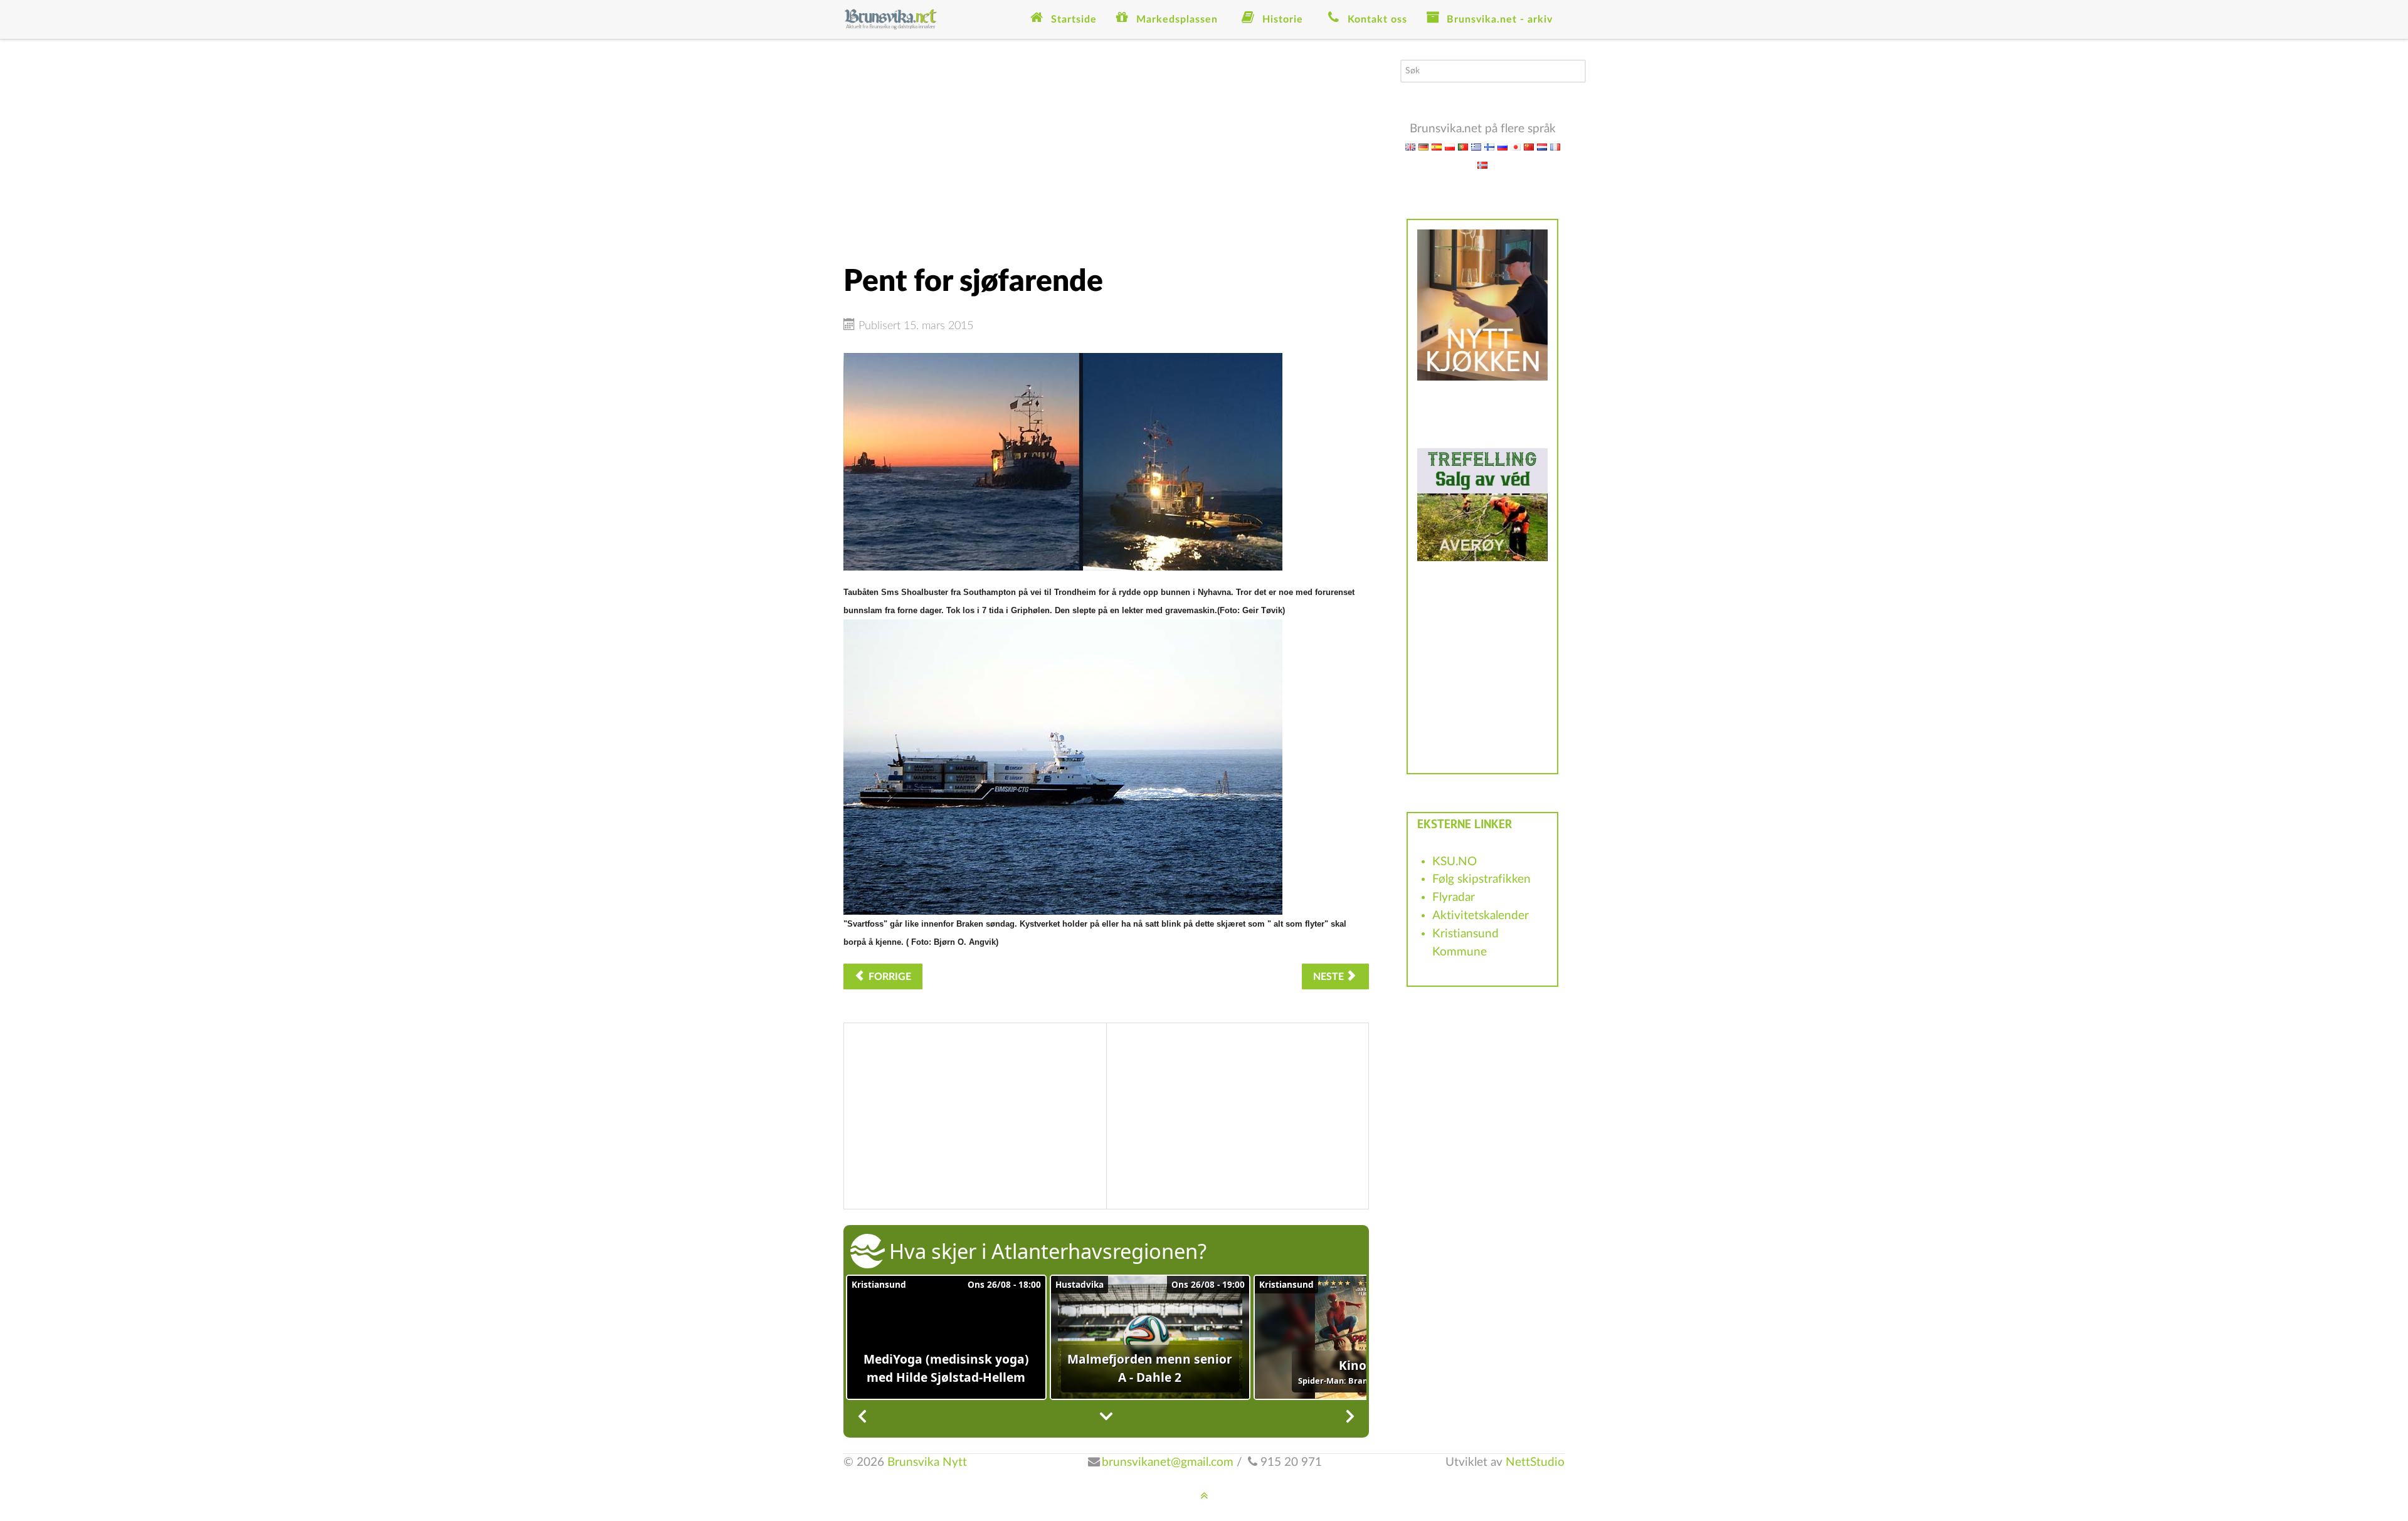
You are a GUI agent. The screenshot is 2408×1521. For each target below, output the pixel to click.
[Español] (1437, 146)
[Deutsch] (1423, 146)
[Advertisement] (1106, 147)
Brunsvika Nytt (927, 1462)
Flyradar (1454, 897)
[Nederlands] (1542, 146)
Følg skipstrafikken (1481, 879)
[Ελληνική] (1476, 146)
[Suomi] (1489, 146)
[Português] (1463, 146)
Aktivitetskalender (1481, 916)
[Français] (1555, 146)
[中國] (1529, 146)
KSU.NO (1455, 862)
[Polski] (1450, 146)
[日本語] (1516, 146)
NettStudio (1535, 1462)
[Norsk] (1482, 165)
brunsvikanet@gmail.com (1168, 1462)
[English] (1410, 146)
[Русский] (1502, 146)
